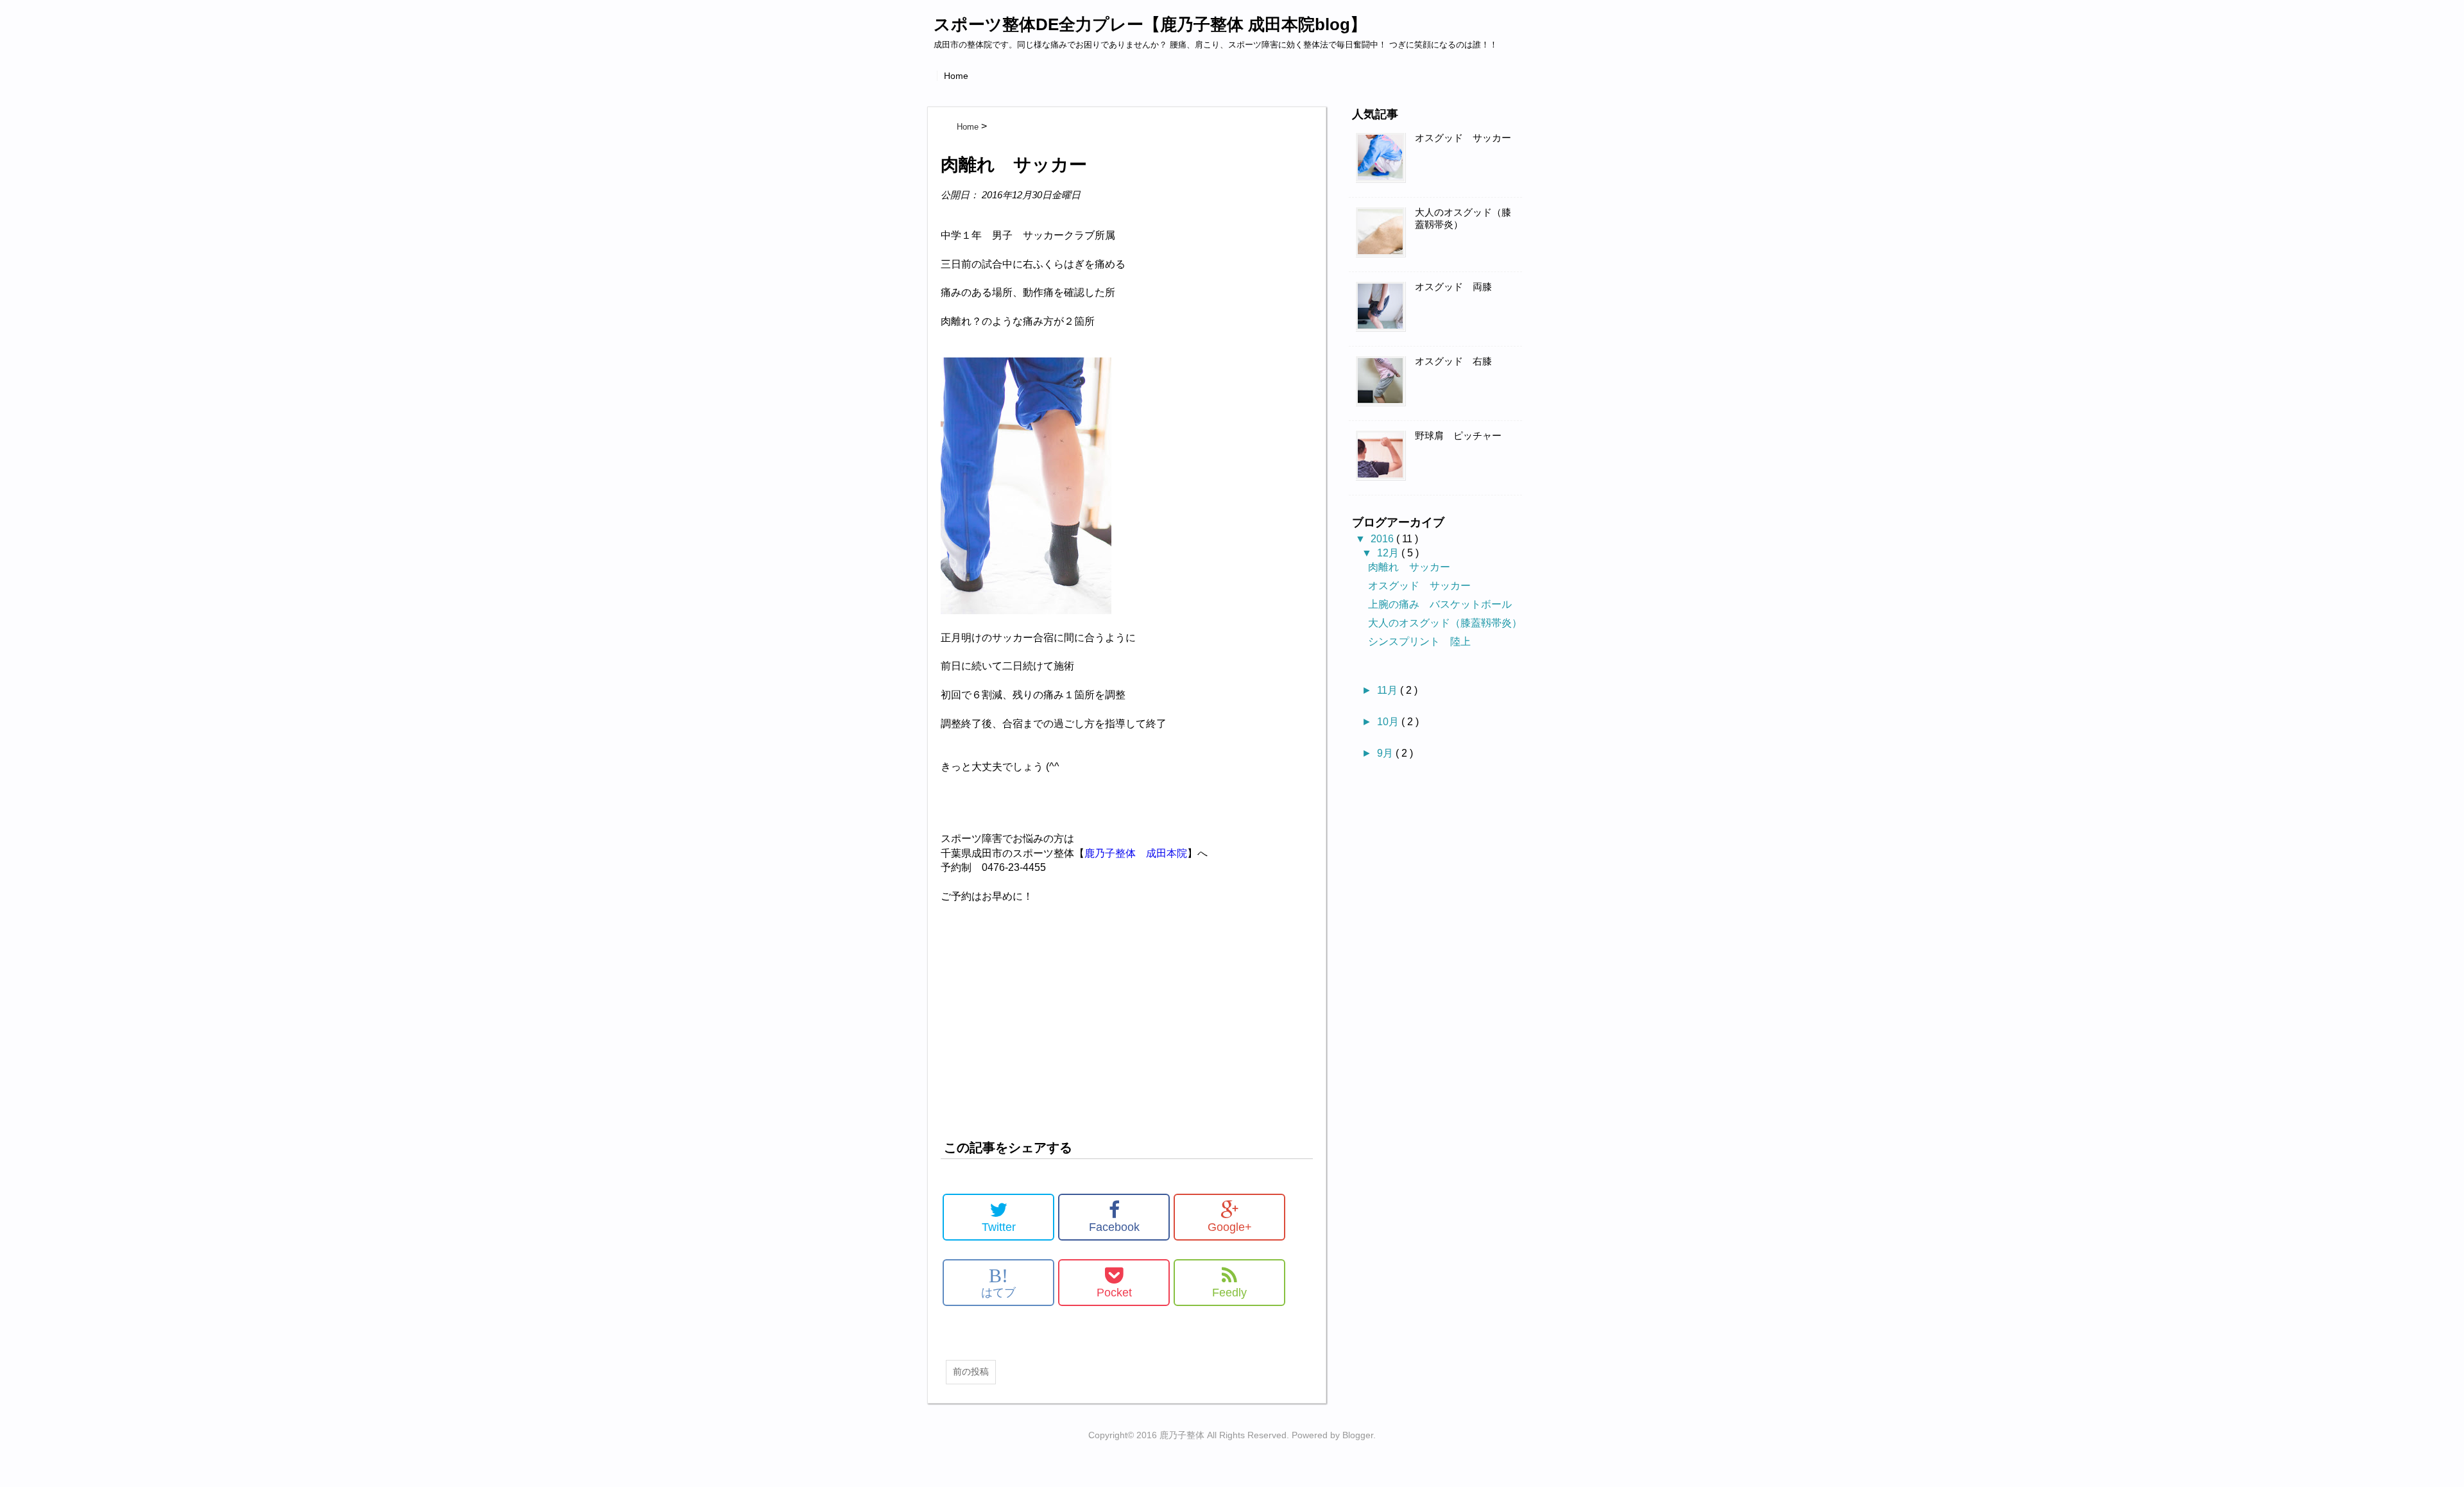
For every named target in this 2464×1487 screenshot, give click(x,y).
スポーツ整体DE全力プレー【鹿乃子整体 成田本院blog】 (1150, 24)
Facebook (1114, 1227)
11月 (1389, 690)
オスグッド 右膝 (1453, 361)
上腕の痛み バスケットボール (1440, 604)
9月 (1386, 753)
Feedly (1229, 1293)
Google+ (1230, 1227)
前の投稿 (971, 1371)
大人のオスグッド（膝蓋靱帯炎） (1463, 219)
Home (956, 76)
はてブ (998, 1282)
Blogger (1358, 1435)
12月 (1389, 553)
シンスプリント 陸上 (1419, 641)
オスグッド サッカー (1463, 138)
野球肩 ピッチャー (1458, 436)
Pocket (1114, 1293)
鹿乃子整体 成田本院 (1136, 853)
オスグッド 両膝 (1453, 287)
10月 (1389, 722)
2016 (1383, 539)
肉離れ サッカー (1409, 567)
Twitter (999, 1227)
